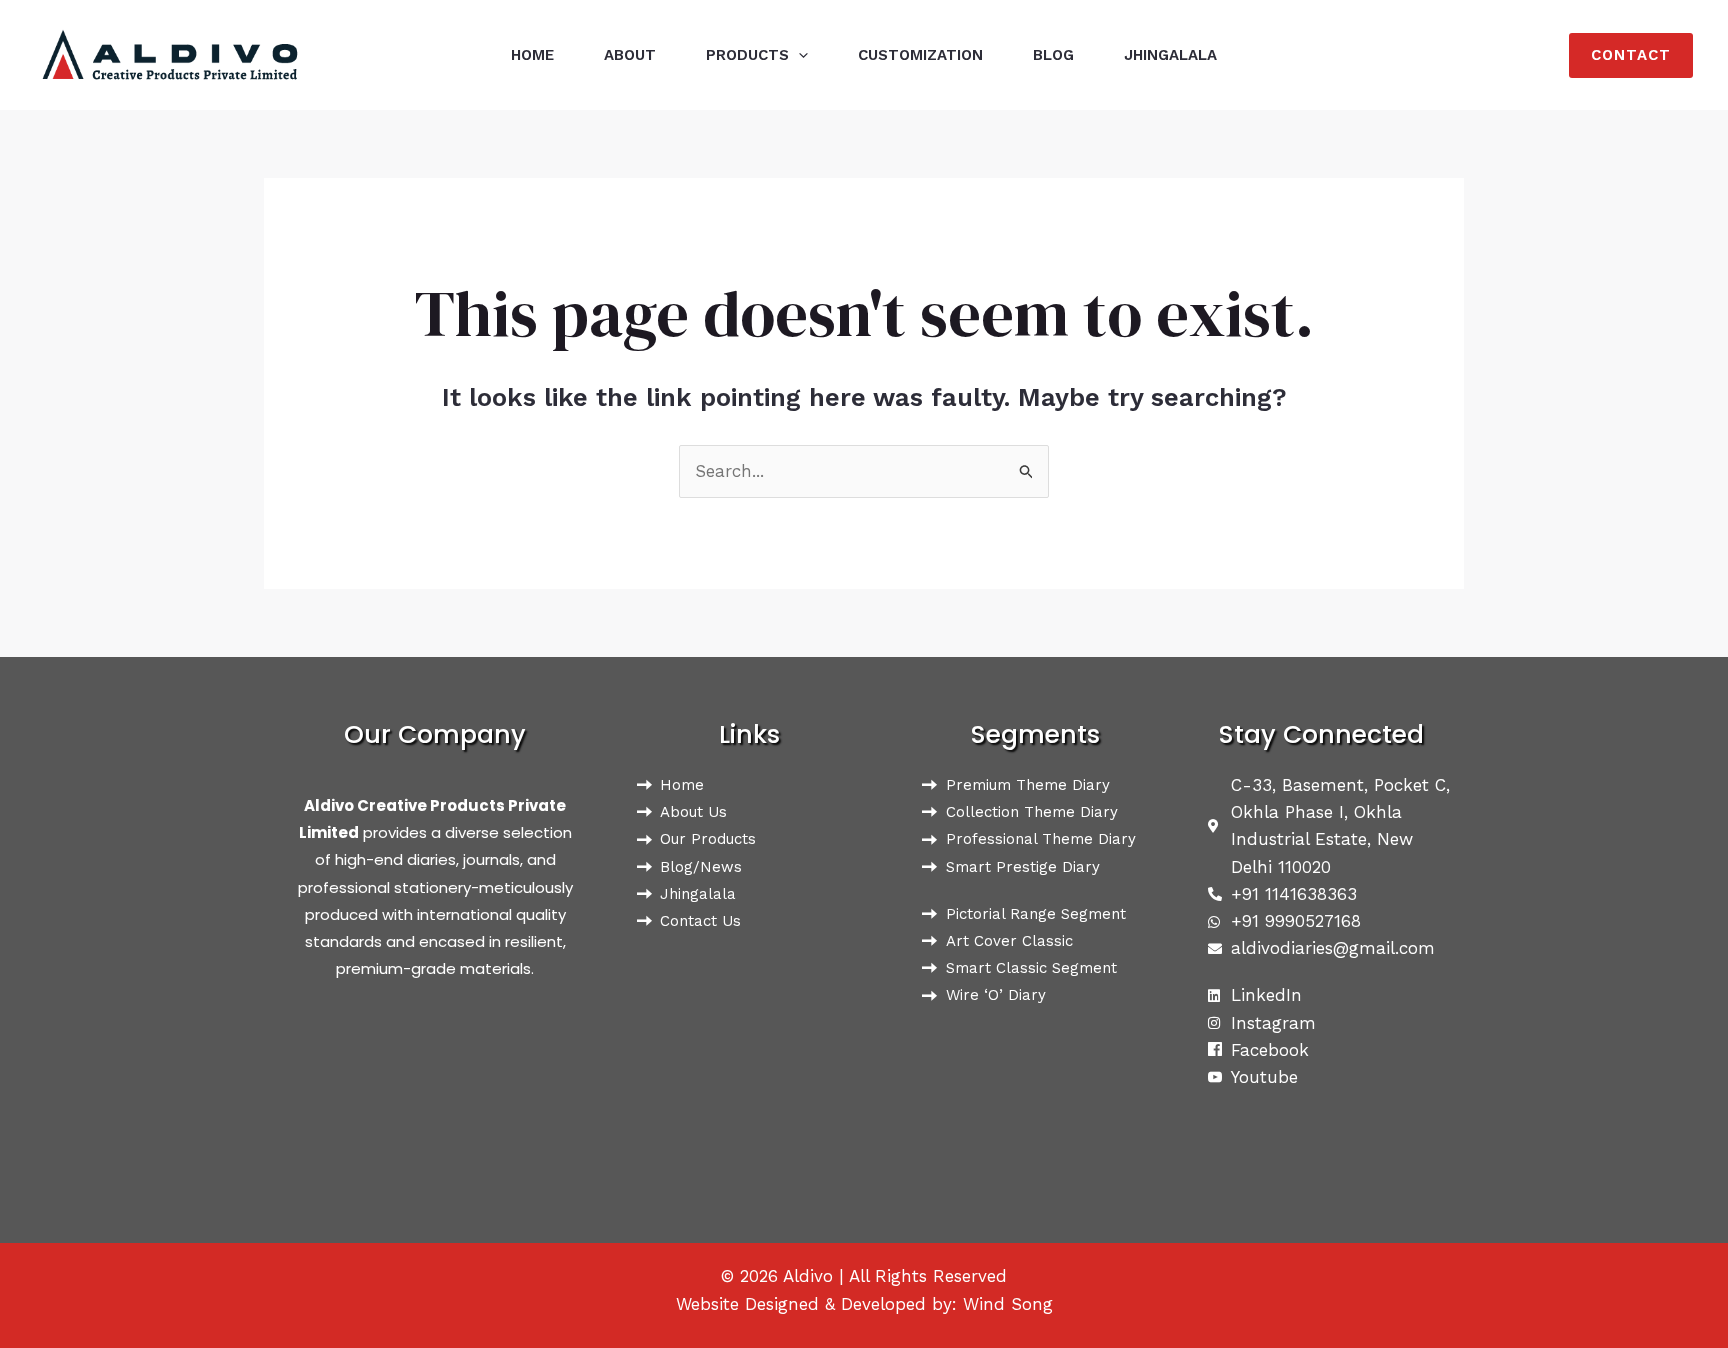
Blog (1053, 55)
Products (747, 55)
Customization (920, 55)
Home (532, 55)
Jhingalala (1170, 55)
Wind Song (1008, 1304)
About (630, 55)
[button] (798, 55)
